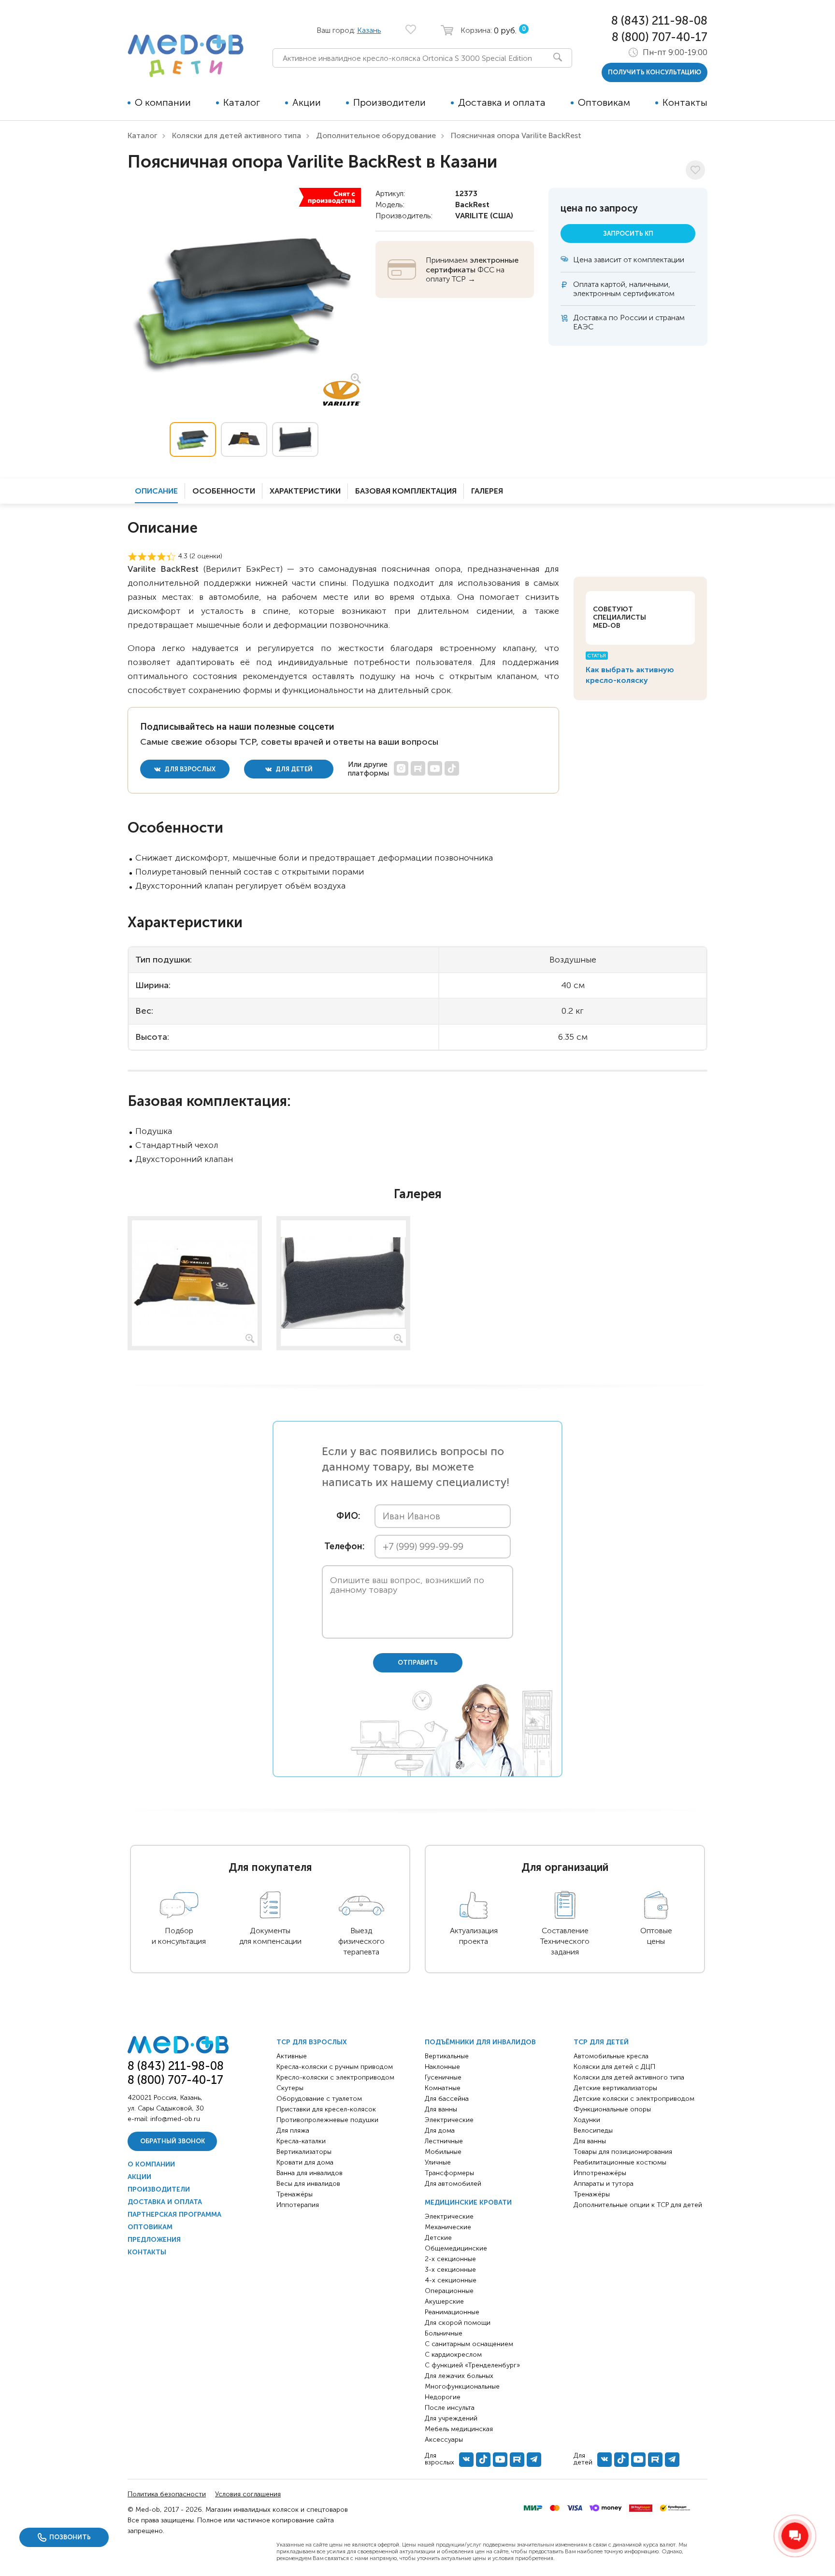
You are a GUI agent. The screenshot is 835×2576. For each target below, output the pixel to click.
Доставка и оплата (502, 102)
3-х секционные (450, 2270)
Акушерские (444, 2301)
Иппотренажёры (600, 2173)
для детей (293, 769)
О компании (163, 102)
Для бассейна (447, 2099)
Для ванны (441, 2109)
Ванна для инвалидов (310, 2173)
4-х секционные (451, 2280)
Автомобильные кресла (611, 2056)
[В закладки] (695, 170)
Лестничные (444, 2141)
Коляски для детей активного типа (237, 135)
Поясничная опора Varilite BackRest (516, 135)
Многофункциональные (462, 2386)
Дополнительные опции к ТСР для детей (638, 2205)
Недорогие (443, 2397)
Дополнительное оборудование (376, 135)
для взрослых (189, 769)
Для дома (440, 2130)
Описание (156, 491)
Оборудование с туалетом (319, 2099)
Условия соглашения (248, 2494)
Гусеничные (443, 2077)
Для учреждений (451, 2418)
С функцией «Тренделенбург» (472, 2365)
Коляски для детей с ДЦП (614, 2067)
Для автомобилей (453, 2184)
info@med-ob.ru (175, 2119)
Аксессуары (444, 2440)
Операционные (449, 2291)
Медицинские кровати (468, 2202)
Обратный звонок (173, 2141)
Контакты (685, 102)
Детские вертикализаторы (615, 2088)
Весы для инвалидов (308, 2184)
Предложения (154, 2240)
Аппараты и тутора (604, 2184)
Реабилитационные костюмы (620, 2162)
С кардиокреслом (453, 2355)
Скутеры (290, 2088)
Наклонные (442, 2067)
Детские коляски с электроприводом (634, 2099)
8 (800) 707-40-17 (660, 37)
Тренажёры (295, 2194)
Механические (448, 2227)
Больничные (444, 2333)
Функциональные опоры (612, 2109)
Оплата (586, 284)
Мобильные (443, 2152)
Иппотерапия (298, 2205)
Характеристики (305, 491)
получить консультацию (655, 72)
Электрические (449, 2120)
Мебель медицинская (459, 2429)
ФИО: (348, 1516)
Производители (389, 102)
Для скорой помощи (458, 2323)
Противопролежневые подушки (327, 2120)
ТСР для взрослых (312, 2042)
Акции (307, 102)
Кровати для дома (305, 2162)
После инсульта (450, 2408)
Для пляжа (293, 2130)
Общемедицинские (456, 2248)
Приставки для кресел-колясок (326, 2109)
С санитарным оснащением (469, 2344)
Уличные (438, 2162)
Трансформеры (449, 2173)
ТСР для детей (601, 2042)
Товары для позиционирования (623, 2152)
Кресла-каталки (301, 2141)
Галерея (487, 491)
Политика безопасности (167, 2494)
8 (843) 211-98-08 (659, 21)
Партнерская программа (174, 2215)
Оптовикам (604, 102)
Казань (369, 30)
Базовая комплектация (406, 491)
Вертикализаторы (304, 2152)
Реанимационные (452, 2312)
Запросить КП (628, 234)
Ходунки (587, 2120)
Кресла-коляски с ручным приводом (335, 2067)
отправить (418, 1663)
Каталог (242, 102)
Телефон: (342, 1547)
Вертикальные (447, 2056)
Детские (438, 2238)
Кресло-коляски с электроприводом (335, 2077)
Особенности (224, 491)
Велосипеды (593, 2130)
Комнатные (443, 2088)
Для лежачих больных (459, 2376)
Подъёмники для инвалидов (480, 2042)
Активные (292, 2056)
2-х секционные (450, 2259)
